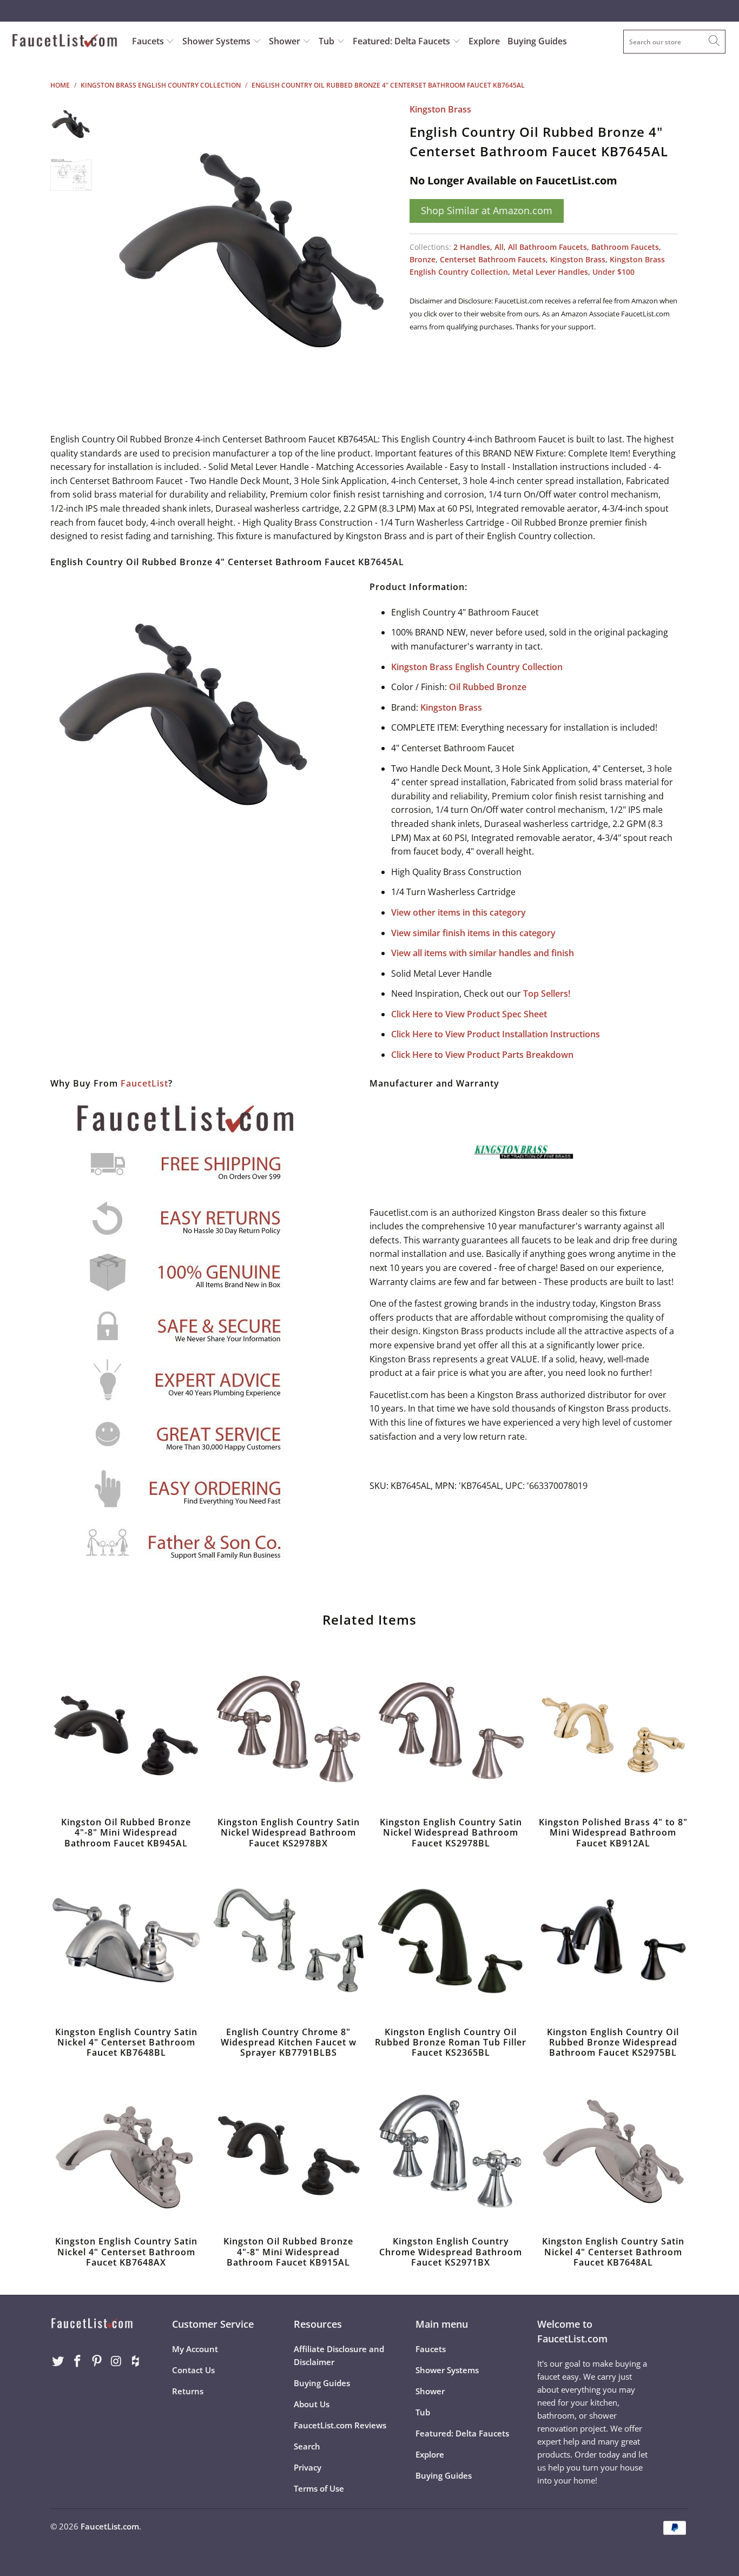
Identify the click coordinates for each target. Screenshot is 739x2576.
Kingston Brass (440, 109)
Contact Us (193, 2370)
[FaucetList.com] (65, 42)
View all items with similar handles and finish (483, 953)
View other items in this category (458, 912)
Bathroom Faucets (625, 247)
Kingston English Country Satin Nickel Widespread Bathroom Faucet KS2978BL (451, 1731)
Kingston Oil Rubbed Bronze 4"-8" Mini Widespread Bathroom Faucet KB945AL (126, 1731)
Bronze (423, 259)
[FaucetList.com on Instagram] (116, 2361)
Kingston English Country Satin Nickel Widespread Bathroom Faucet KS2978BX (288, 1731)
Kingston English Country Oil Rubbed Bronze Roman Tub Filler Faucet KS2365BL (451, 1941)
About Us (312, 2404)
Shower (286, 41)
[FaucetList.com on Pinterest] (97, 2361)
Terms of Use (319, 2488)
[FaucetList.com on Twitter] (58, 2361)
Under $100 (613, 272)
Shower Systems (217, 41)
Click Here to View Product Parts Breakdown (482, 1055)
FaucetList (144, 1083)
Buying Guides (537, 41)
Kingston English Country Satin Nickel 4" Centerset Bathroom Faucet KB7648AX (126, 2150)
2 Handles (472, 247)
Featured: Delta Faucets (401, 41)
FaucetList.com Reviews (340, 2425)
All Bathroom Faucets (547, 247)
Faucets (148, 41)
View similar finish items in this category (473, 933)
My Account (195, 2349)
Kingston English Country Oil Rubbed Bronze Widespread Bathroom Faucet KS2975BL (613, 1941)
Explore (484, 41)
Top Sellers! (547, 994)
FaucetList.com (110, 2526)
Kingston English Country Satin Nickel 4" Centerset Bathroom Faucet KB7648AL (613, 2150)
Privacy (308, 2467)
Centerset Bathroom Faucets (493, 259)
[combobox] (674, 42)
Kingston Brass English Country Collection (477, 667)
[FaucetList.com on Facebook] (78, 2361)
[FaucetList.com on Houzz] (136, 2361)
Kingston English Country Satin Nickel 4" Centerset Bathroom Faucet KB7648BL (126, 1941)
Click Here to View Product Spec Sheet (469, 1014)
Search (307, 2446)
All (499, 247)
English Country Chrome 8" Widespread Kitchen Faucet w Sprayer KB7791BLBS (288, 1941)
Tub (328, 41)
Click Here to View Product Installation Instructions (496, 1034)
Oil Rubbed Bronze (488, 687)
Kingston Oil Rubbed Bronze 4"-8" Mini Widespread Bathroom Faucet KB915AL (288, 2150)
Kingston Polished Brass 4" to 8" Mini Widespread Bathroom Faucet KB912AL (613, 1731)
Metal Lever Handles (550, 272)
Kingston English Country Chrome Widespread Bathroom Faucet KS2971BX (451, 2150)
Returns (188, 2391)
